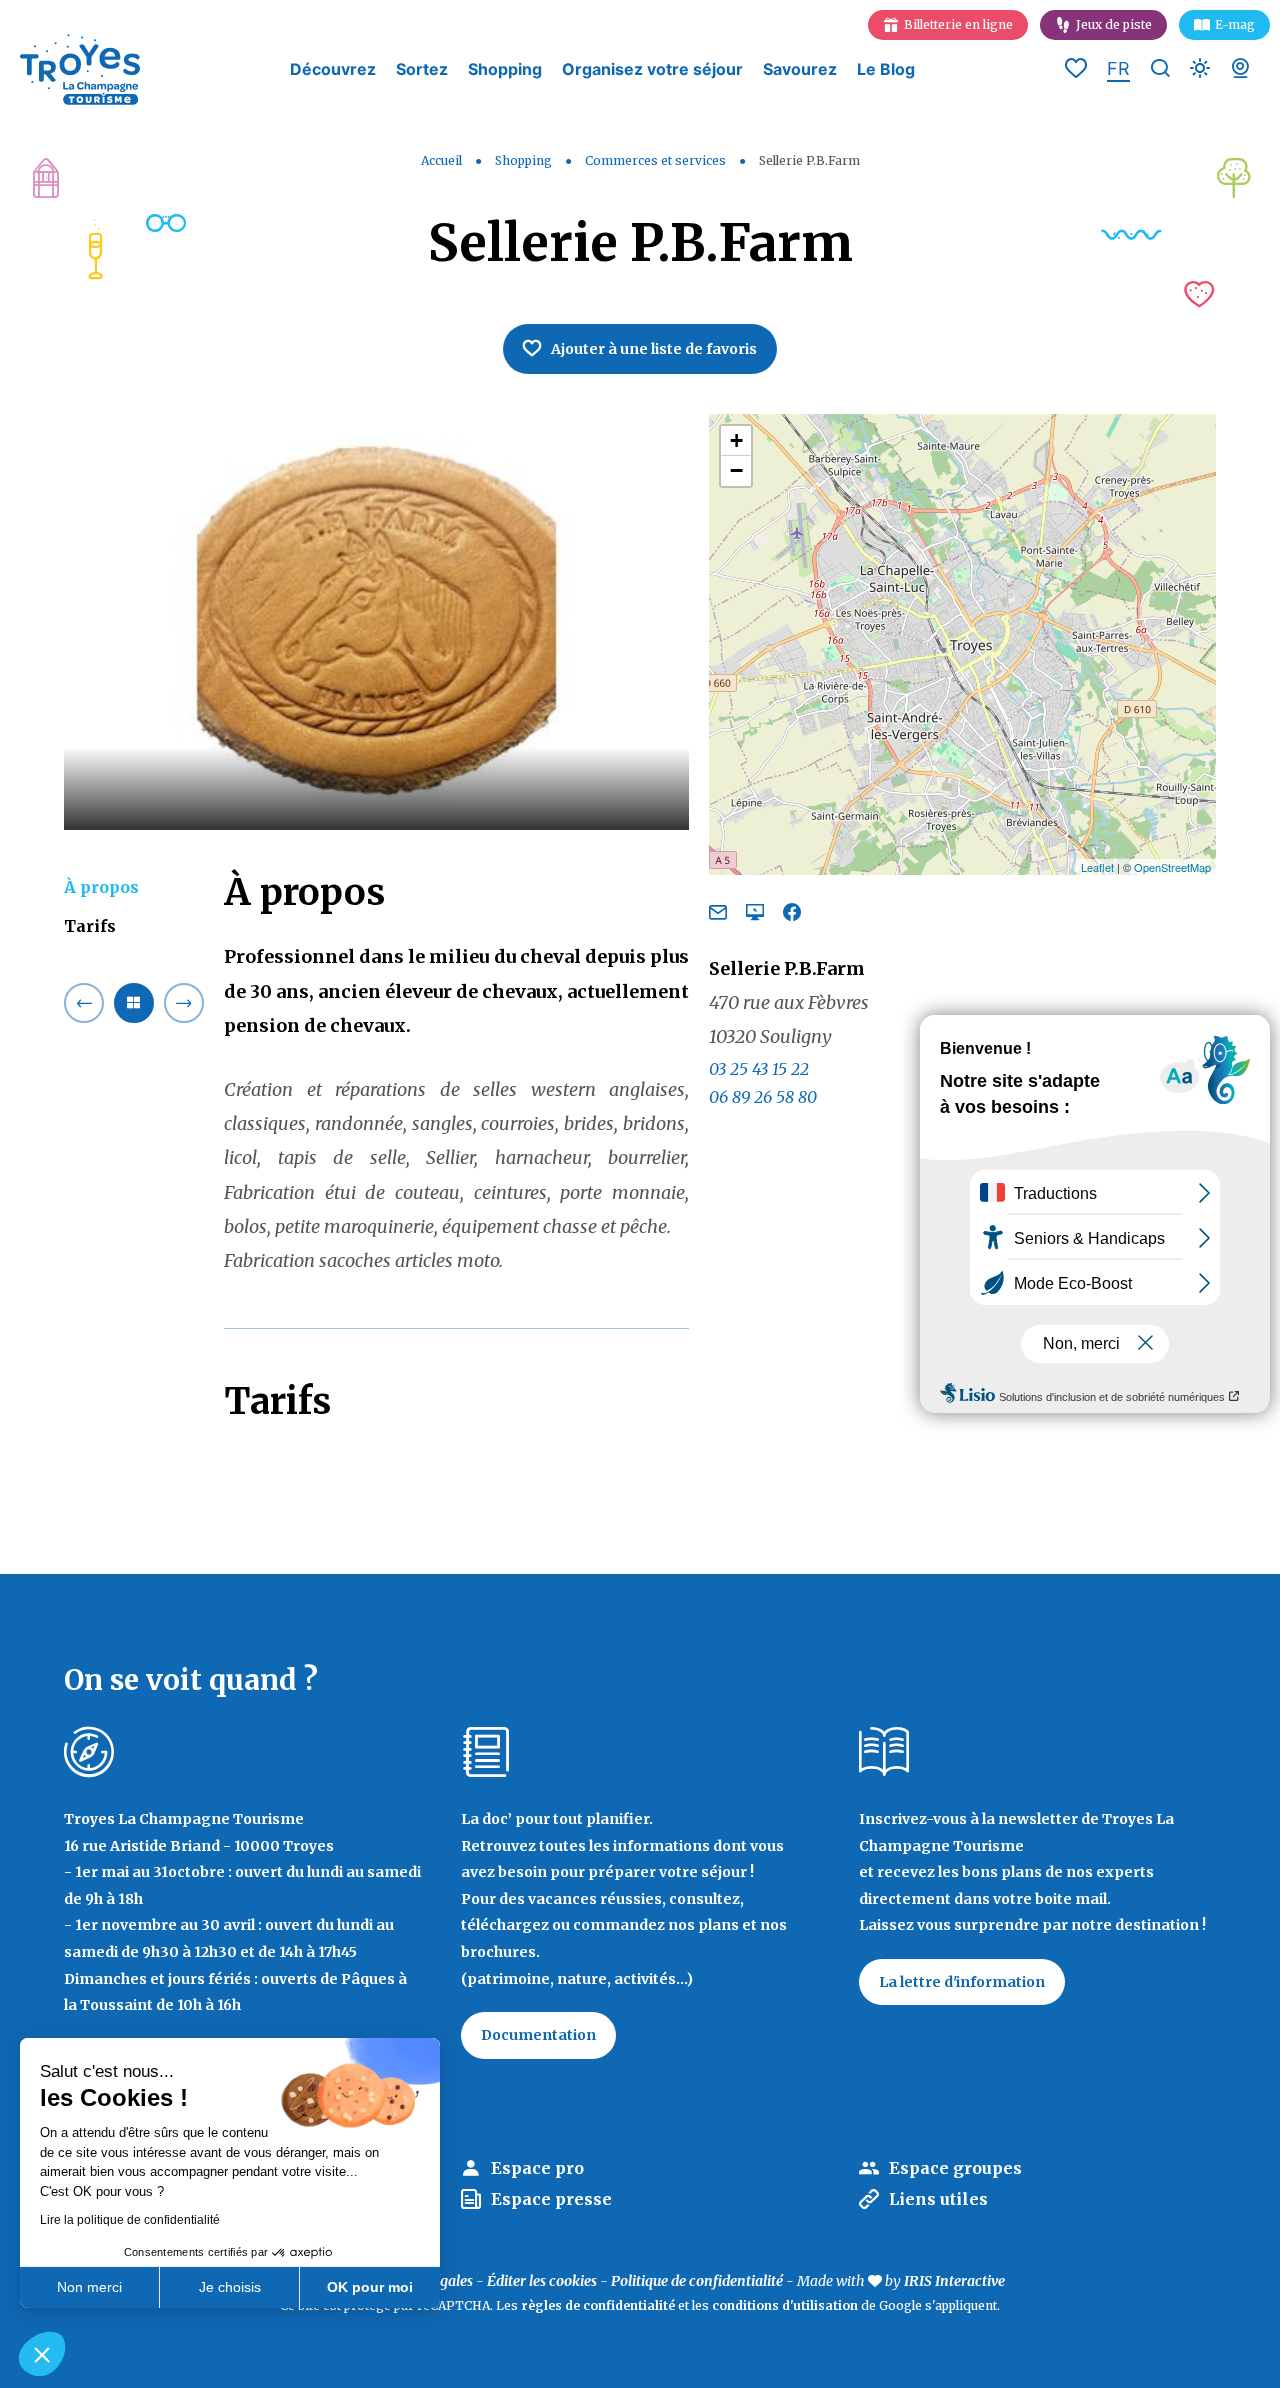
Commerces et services (657, 160)
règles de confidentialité (598, 2305)
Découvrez (333, 69)
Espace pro (537, 2168)
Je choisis (230, 2287)
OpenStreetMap (1172, 867)
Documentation (538, 2035)
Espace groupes (955, 2168)
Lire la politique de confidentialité (130, 2220)
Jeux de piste (1114, 24)
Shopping (505, 69)
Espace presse (551, 2199)
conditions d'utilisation (785, 2305)
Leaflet (1097, 867)
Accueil (441, 160)
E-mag (1235, 24)
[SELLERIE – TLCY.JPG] (376, 622)
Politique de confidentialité (697, 2281)
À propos (101, 887)
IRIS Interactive (954, 2281)
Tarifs (90, 927)
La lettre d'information (962, 1982)
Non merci (89, 2287)
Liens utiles (938, 2199)
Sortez (422, 69)
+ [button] (736, 440)
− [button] (736, 470)
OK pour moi (370, 2287)
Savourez (800, 69)
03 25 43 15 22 (759, 1069)
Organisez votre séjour (652, 69)
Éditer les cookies (542, 2281)
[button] (42, 2354)
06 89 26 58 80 (763, 1098)
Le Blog (886, 69)
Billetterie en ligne (958, 24)
